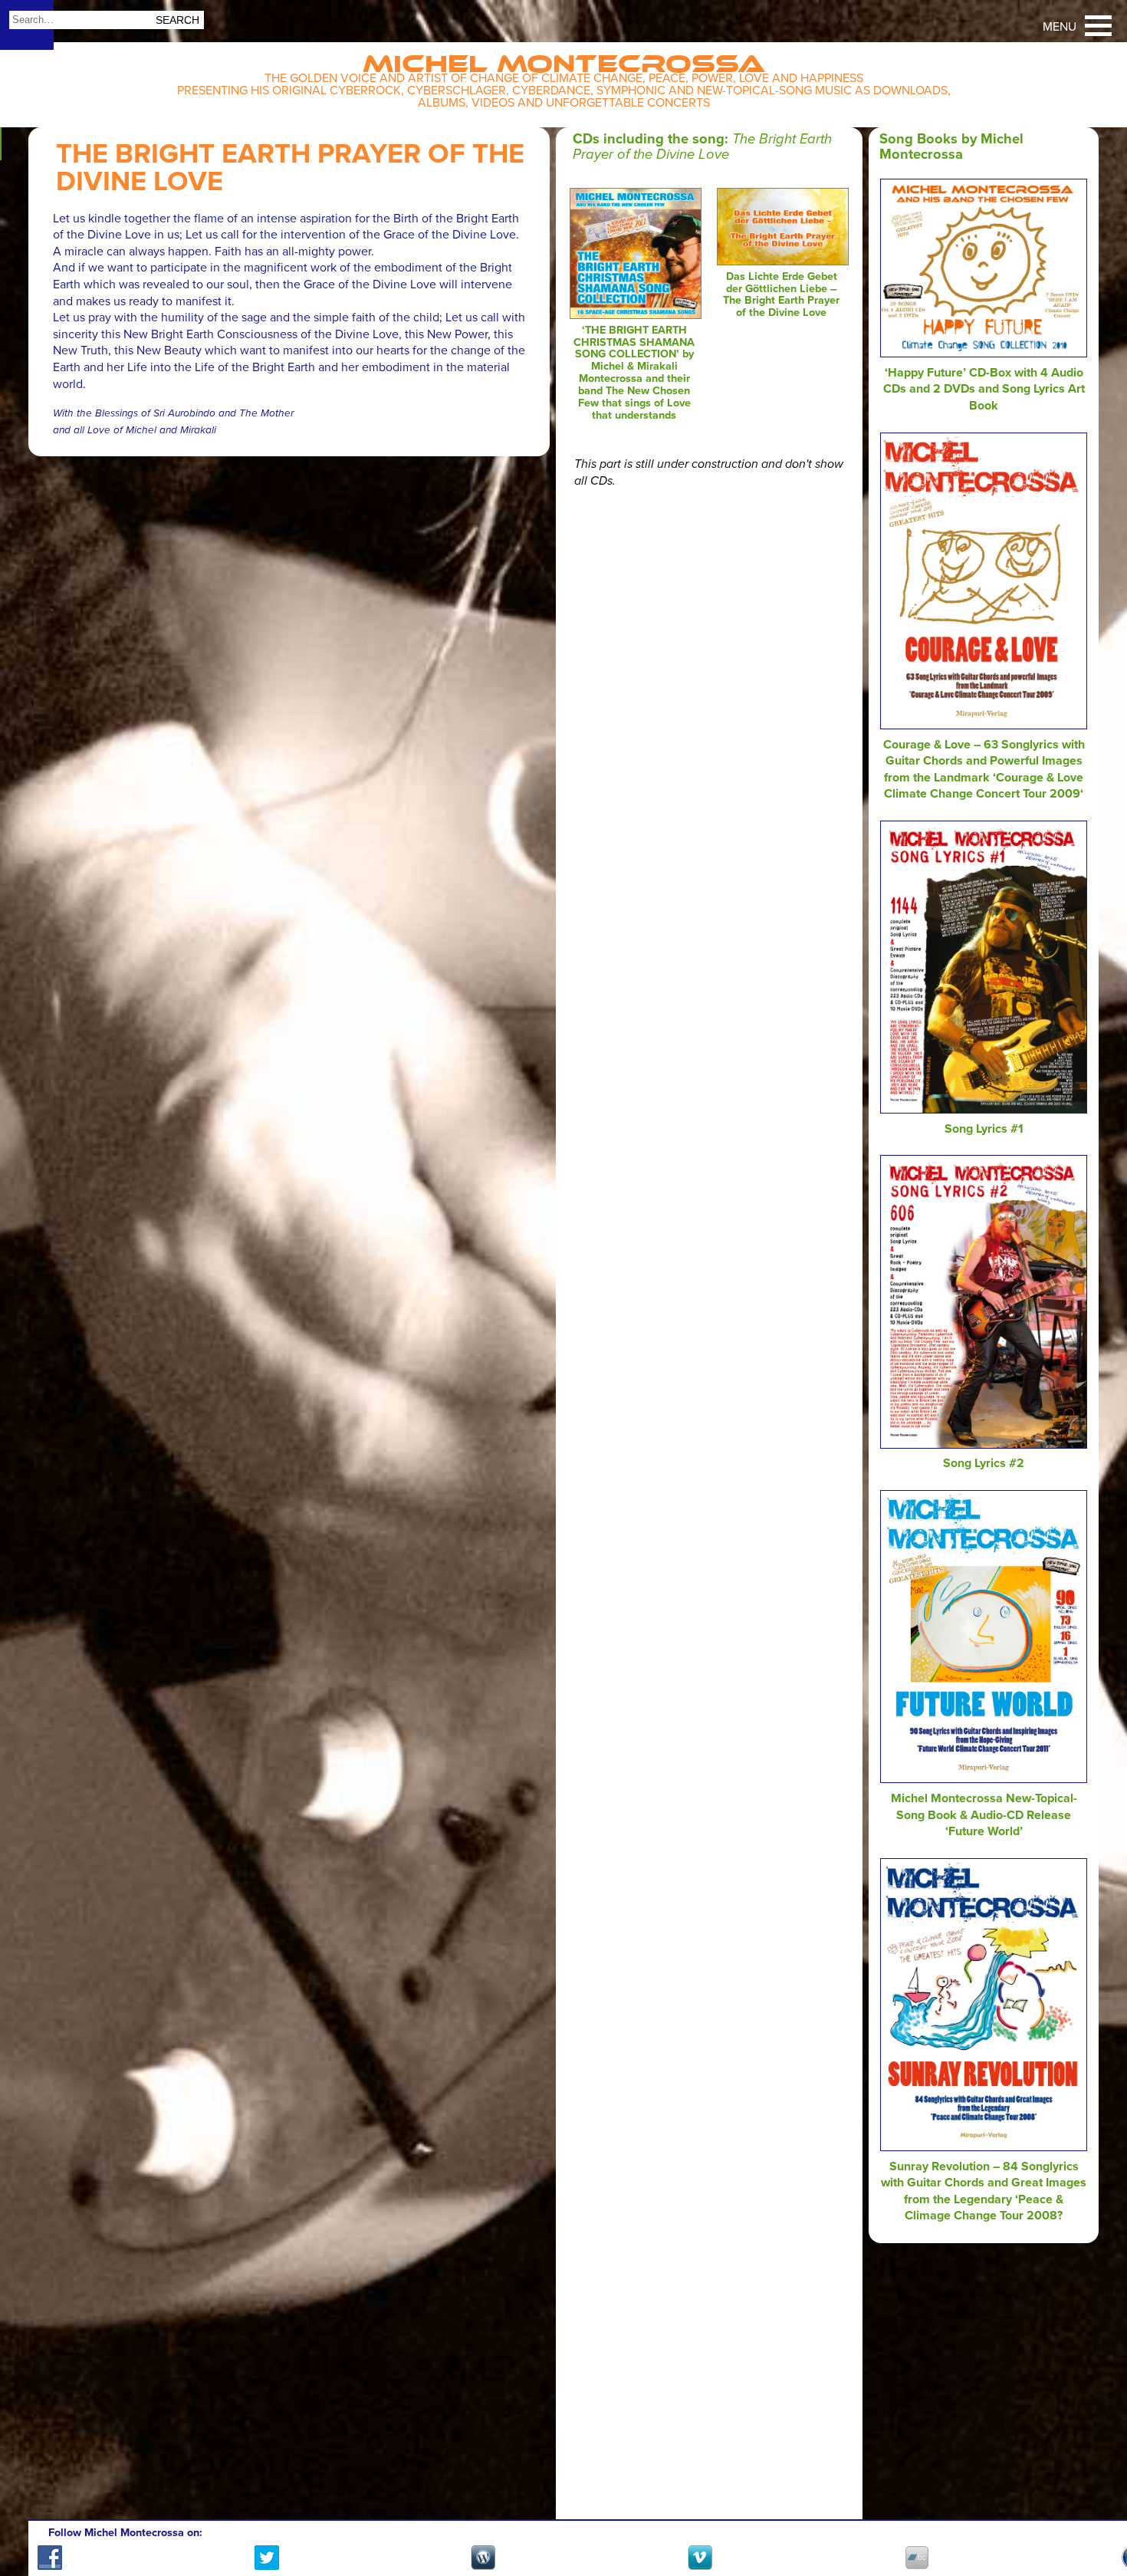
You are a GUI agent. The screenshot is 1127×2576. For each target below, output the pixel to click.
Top (1097, 2520)
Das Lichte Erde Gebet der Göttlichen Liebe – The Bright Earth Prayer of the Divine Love (781, 295)
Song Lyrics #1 (984, 1129)
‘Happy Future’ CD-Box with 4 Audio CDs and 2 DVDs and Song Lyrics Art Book (984, 389)
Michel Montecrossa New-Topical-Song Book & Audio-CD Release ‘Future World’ (984, 1815)
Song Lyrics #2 (984, 1463)
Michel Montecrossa (564, 59)
